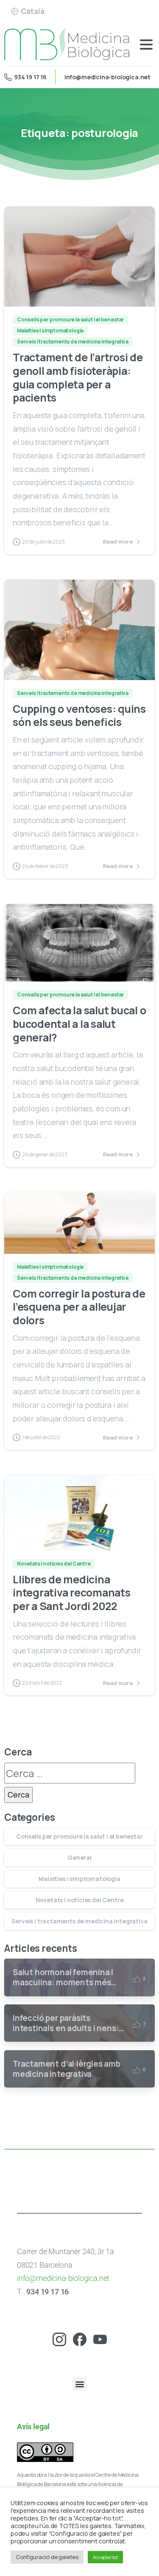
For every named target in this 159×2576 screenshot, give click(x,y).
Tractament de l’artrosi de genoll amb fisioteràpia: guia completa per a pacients (78, 377)
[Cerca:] (70, 1773)
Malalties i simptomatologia (79, 1879)
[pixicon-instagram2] (59, 2338)
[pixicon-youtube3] (100, 2338)
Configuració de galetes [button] (47, 2557)
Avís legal (33, 2427)
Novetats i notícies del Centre (80, 1900)
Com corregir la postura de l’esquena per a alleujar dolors (79, 1307)
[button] (79, 2384)
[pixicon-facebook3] (80, 2338)
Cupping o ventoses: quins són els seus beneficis (79, 716)
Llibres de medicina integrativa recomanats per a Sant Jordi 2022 (72, 1593)
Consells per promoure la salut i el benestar (79, 1836)
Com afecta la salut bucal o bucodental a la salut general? (79, 1024)
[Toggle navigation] (146, 45)
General (79, 1857)
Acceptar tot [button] (105, 2557)
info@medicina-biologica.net (107, 77)
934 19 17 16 (30, 77)
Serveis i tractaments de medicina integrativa (79, 1921)
